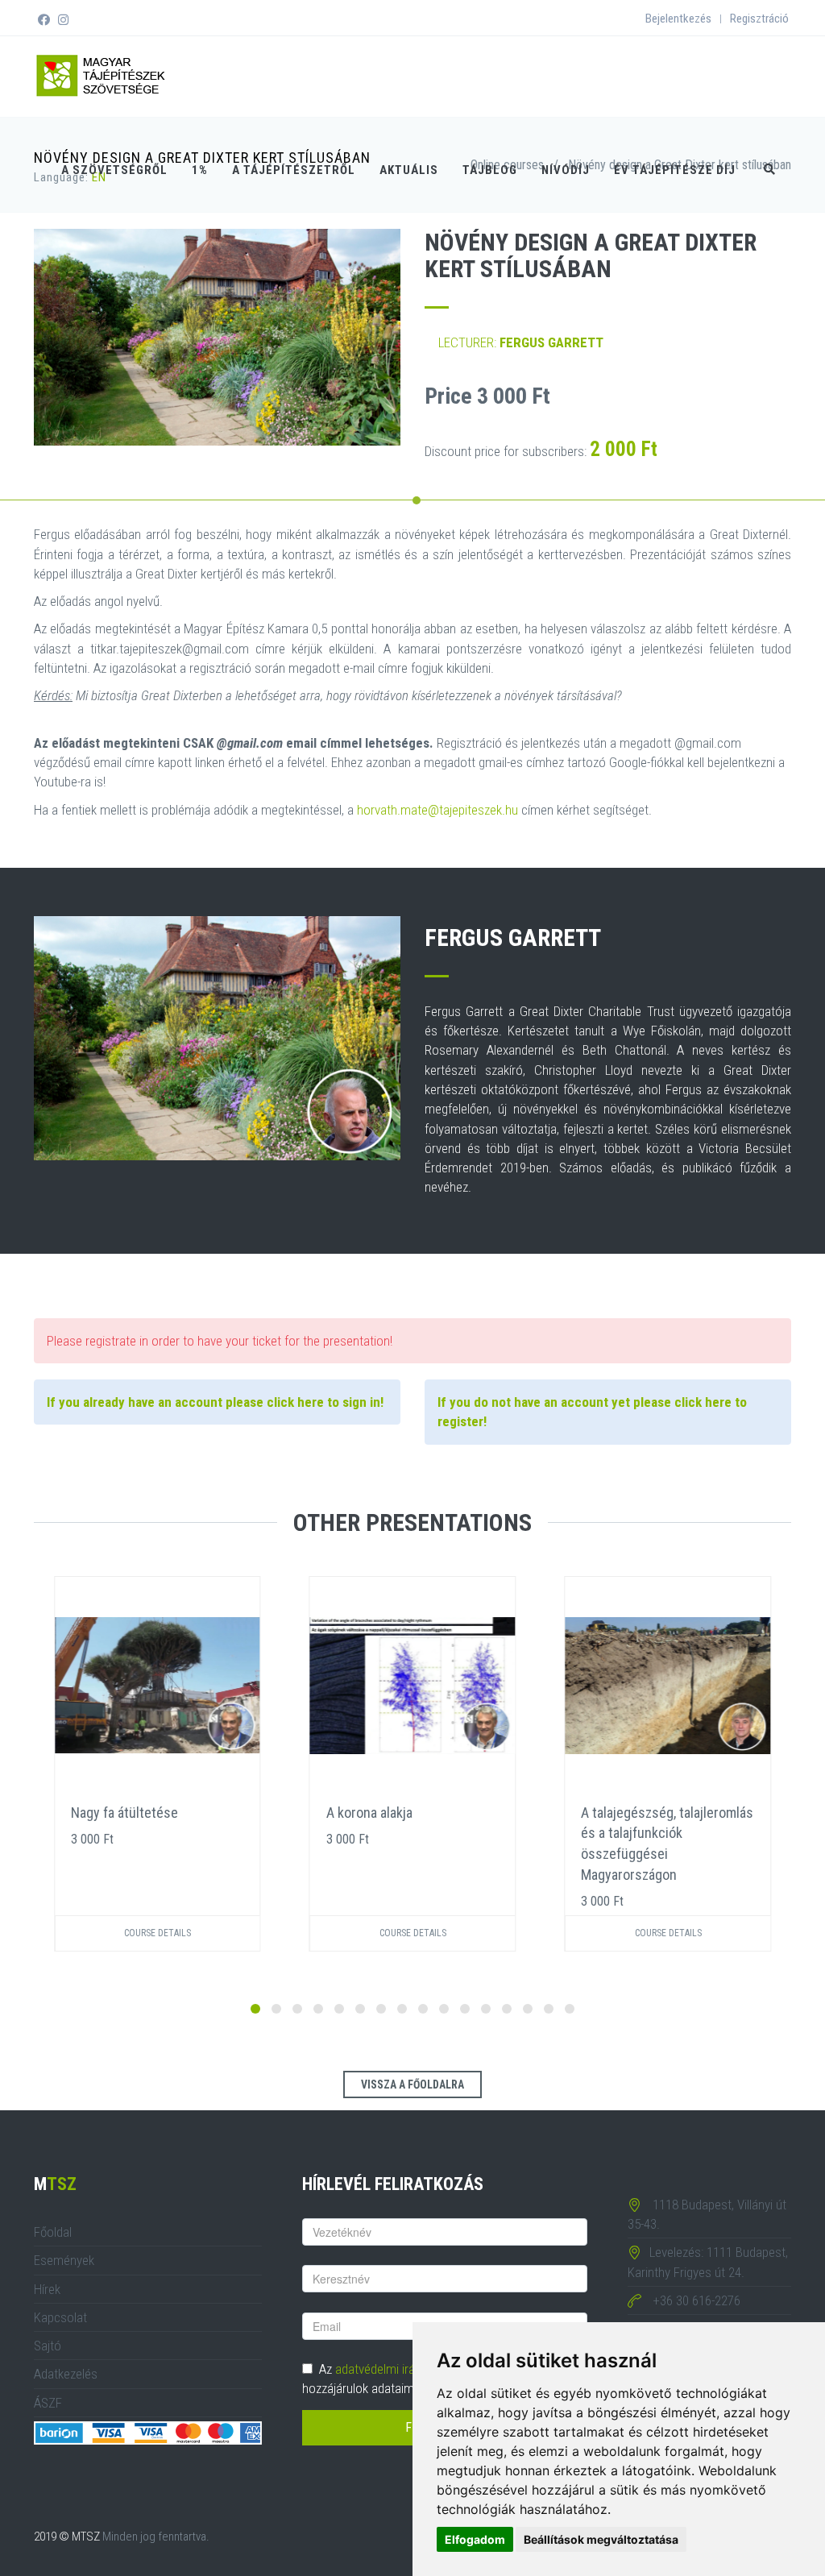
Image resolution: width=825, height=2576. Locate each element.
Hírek (47, 2289)
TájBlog (490, 170)
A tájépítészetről (294, 170)
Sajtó (48, 2346)
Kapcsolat (60, 2317)
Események (64, 2260)
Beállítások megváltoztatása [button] (601, 2539)
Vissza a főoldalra (412, 2084)
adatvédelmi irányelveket (400, 2369)
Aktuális (409, 170)
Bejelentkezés (678, 19)
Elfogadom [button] (475, 2539)
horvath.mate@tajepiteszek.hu (437, 810)
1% (200, 170)
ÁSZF (48, 2403)
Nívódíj (566, 170)
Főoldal (53, 2232)
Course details (158, 1933)
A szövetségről (114, 170)
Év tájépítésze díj (675, 170)
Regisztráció (759, 19)
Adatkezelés (66, 2374)
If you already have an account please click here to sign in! (215, 1402)
